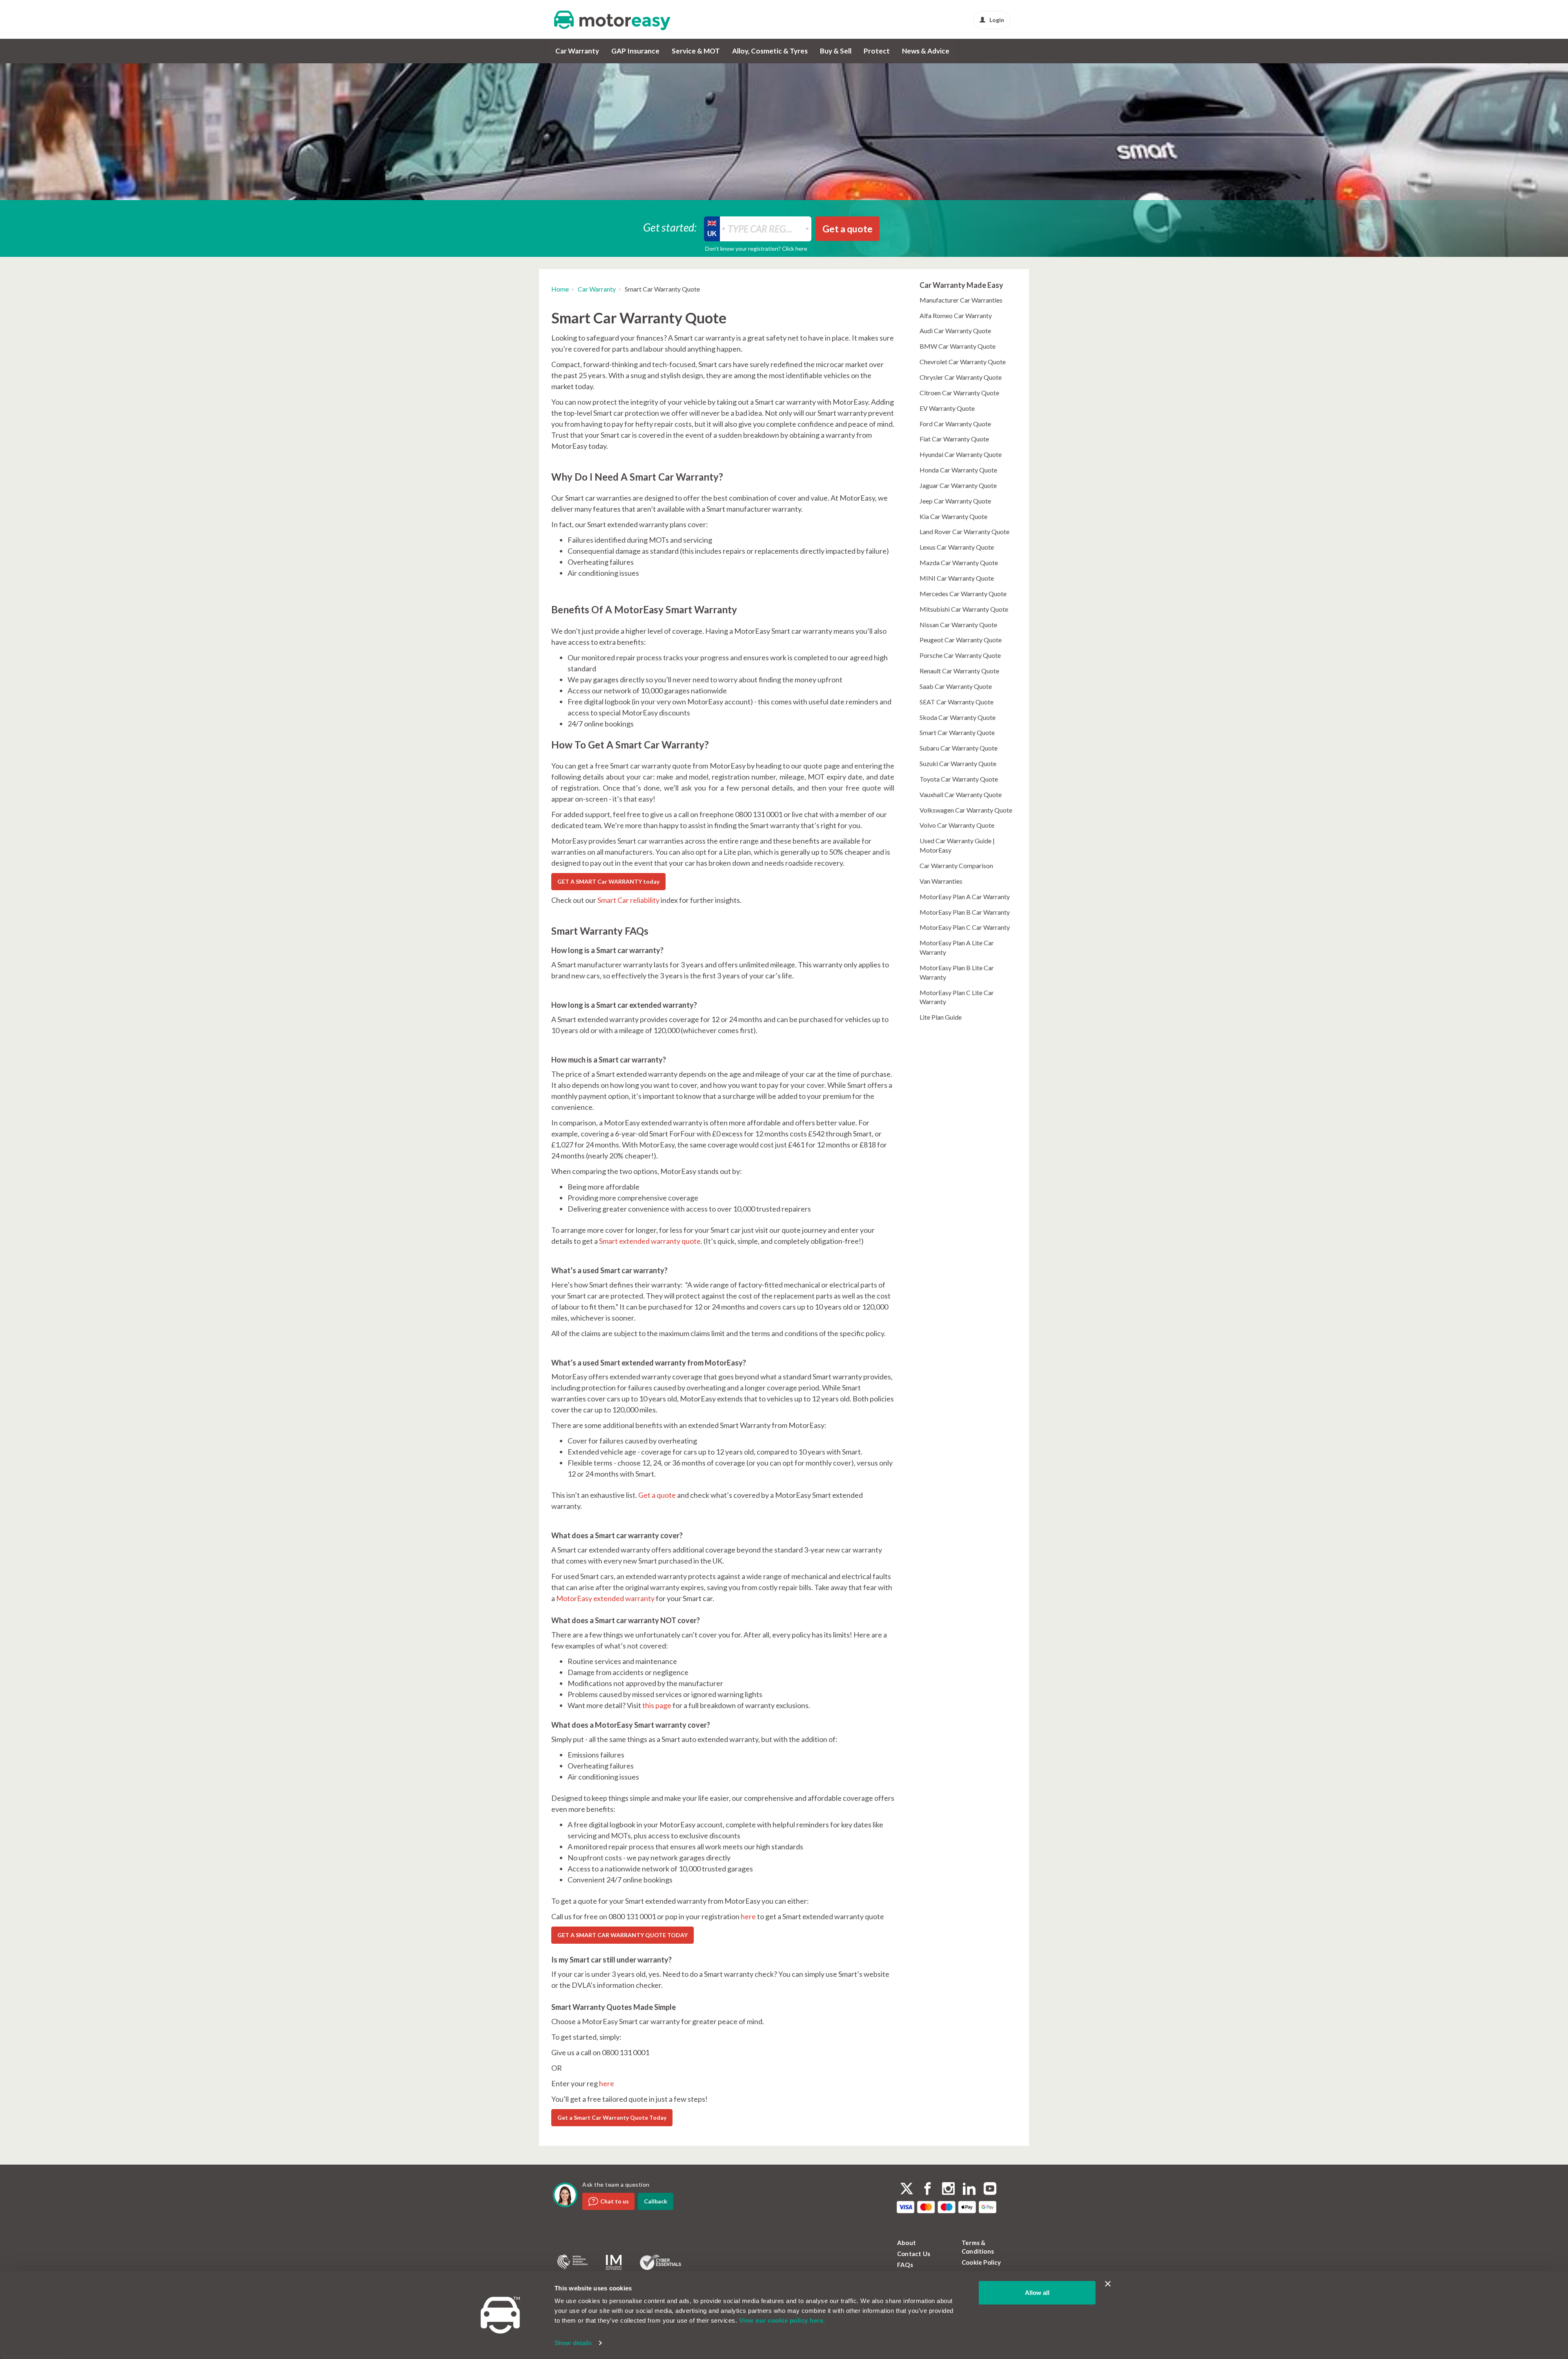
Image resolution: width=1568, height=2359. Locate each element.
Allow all (1037, 2293)
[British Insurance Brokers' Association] (572, 2262)
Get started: (670, 227)
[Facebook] (928, 2190)
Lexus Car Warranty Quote (957, 547)
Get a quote (657, 1495)
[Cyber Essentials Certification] (660, 2262)
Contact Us (914, 2254)
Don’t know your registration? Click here (756, 248)
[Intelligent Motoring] (614, 2262)
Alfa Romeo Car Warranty (956, 315)
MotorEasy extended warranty (605, 1598)
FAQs (905, 2265)
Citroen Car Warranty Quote (959, 393)
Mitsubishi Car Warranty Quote (964, 609)
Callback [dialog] (656, 2201)
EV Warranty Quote (947, 408)
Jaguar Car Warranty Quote (958, 485)
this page (657, 1705)
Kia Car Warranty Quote (953, 516)
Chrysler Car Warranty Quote (961, 377)
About (906, 2243)
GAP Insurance (635, 51)
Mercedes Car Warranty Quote (963, 594)
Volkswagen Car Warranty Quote (966, 810)
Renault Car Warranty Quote (959, 671)
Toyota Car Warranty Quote (959, 779)
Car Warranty (577, 51)
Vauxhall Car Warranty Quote (961, 794)
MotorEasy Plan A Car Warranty (965, 897)
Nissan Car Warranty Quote (958, 625)
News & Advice (926, 51)
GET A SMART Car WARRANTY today (608, 881)
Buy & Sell (836, 51)
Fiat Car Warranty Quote (954, 439)
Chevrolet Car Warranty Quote (963, 362)
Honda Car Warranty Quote (958, 470)
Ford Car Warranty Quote (955, 424)
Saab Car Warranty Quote (956, 686)
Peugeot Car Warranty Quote (961, 640)
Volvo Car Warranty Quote (957, 825)
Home (560, 289)
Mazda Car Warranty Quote (959, 562)
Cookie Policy (981, 2262)
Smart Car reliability (628, 900)
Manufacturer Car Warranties (961, 300)
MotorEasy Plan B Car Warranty (965, 912)
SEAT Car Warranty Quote (957, 702)
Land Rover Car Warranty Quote (964, 531)
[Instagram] (948, 2190)
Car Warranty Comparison (956, 865)
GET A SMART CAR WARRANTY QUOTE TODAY (623, 1935)
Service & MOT (696, 51)
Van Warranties (941, 881)
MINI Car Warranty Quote (957, 578)
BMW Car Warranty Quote (958, 346)
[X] (907, 2189)
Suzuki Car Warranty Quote (958, 763)
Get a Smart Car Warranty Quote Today (612, 2117)
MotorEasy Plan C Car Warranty (965, 927)
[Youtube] (990, 2190)
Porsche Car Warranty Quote (960, 655)
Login (997, 20)
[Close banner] (1108, 2284)
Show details (573, 2343)
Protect (877, 51)
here (748, 1916)
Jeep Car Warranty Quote (955, 501)
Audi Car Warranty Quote (955, 331)
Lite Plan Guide (941, 1017)
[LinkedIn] (969, 2190)
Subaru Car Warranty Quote (959, 748)
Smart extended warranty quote (650, 1241)
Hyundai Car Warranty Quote (961, 454)
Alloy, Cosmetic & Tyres (770, 51)
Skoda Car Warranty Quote (958, 717)
